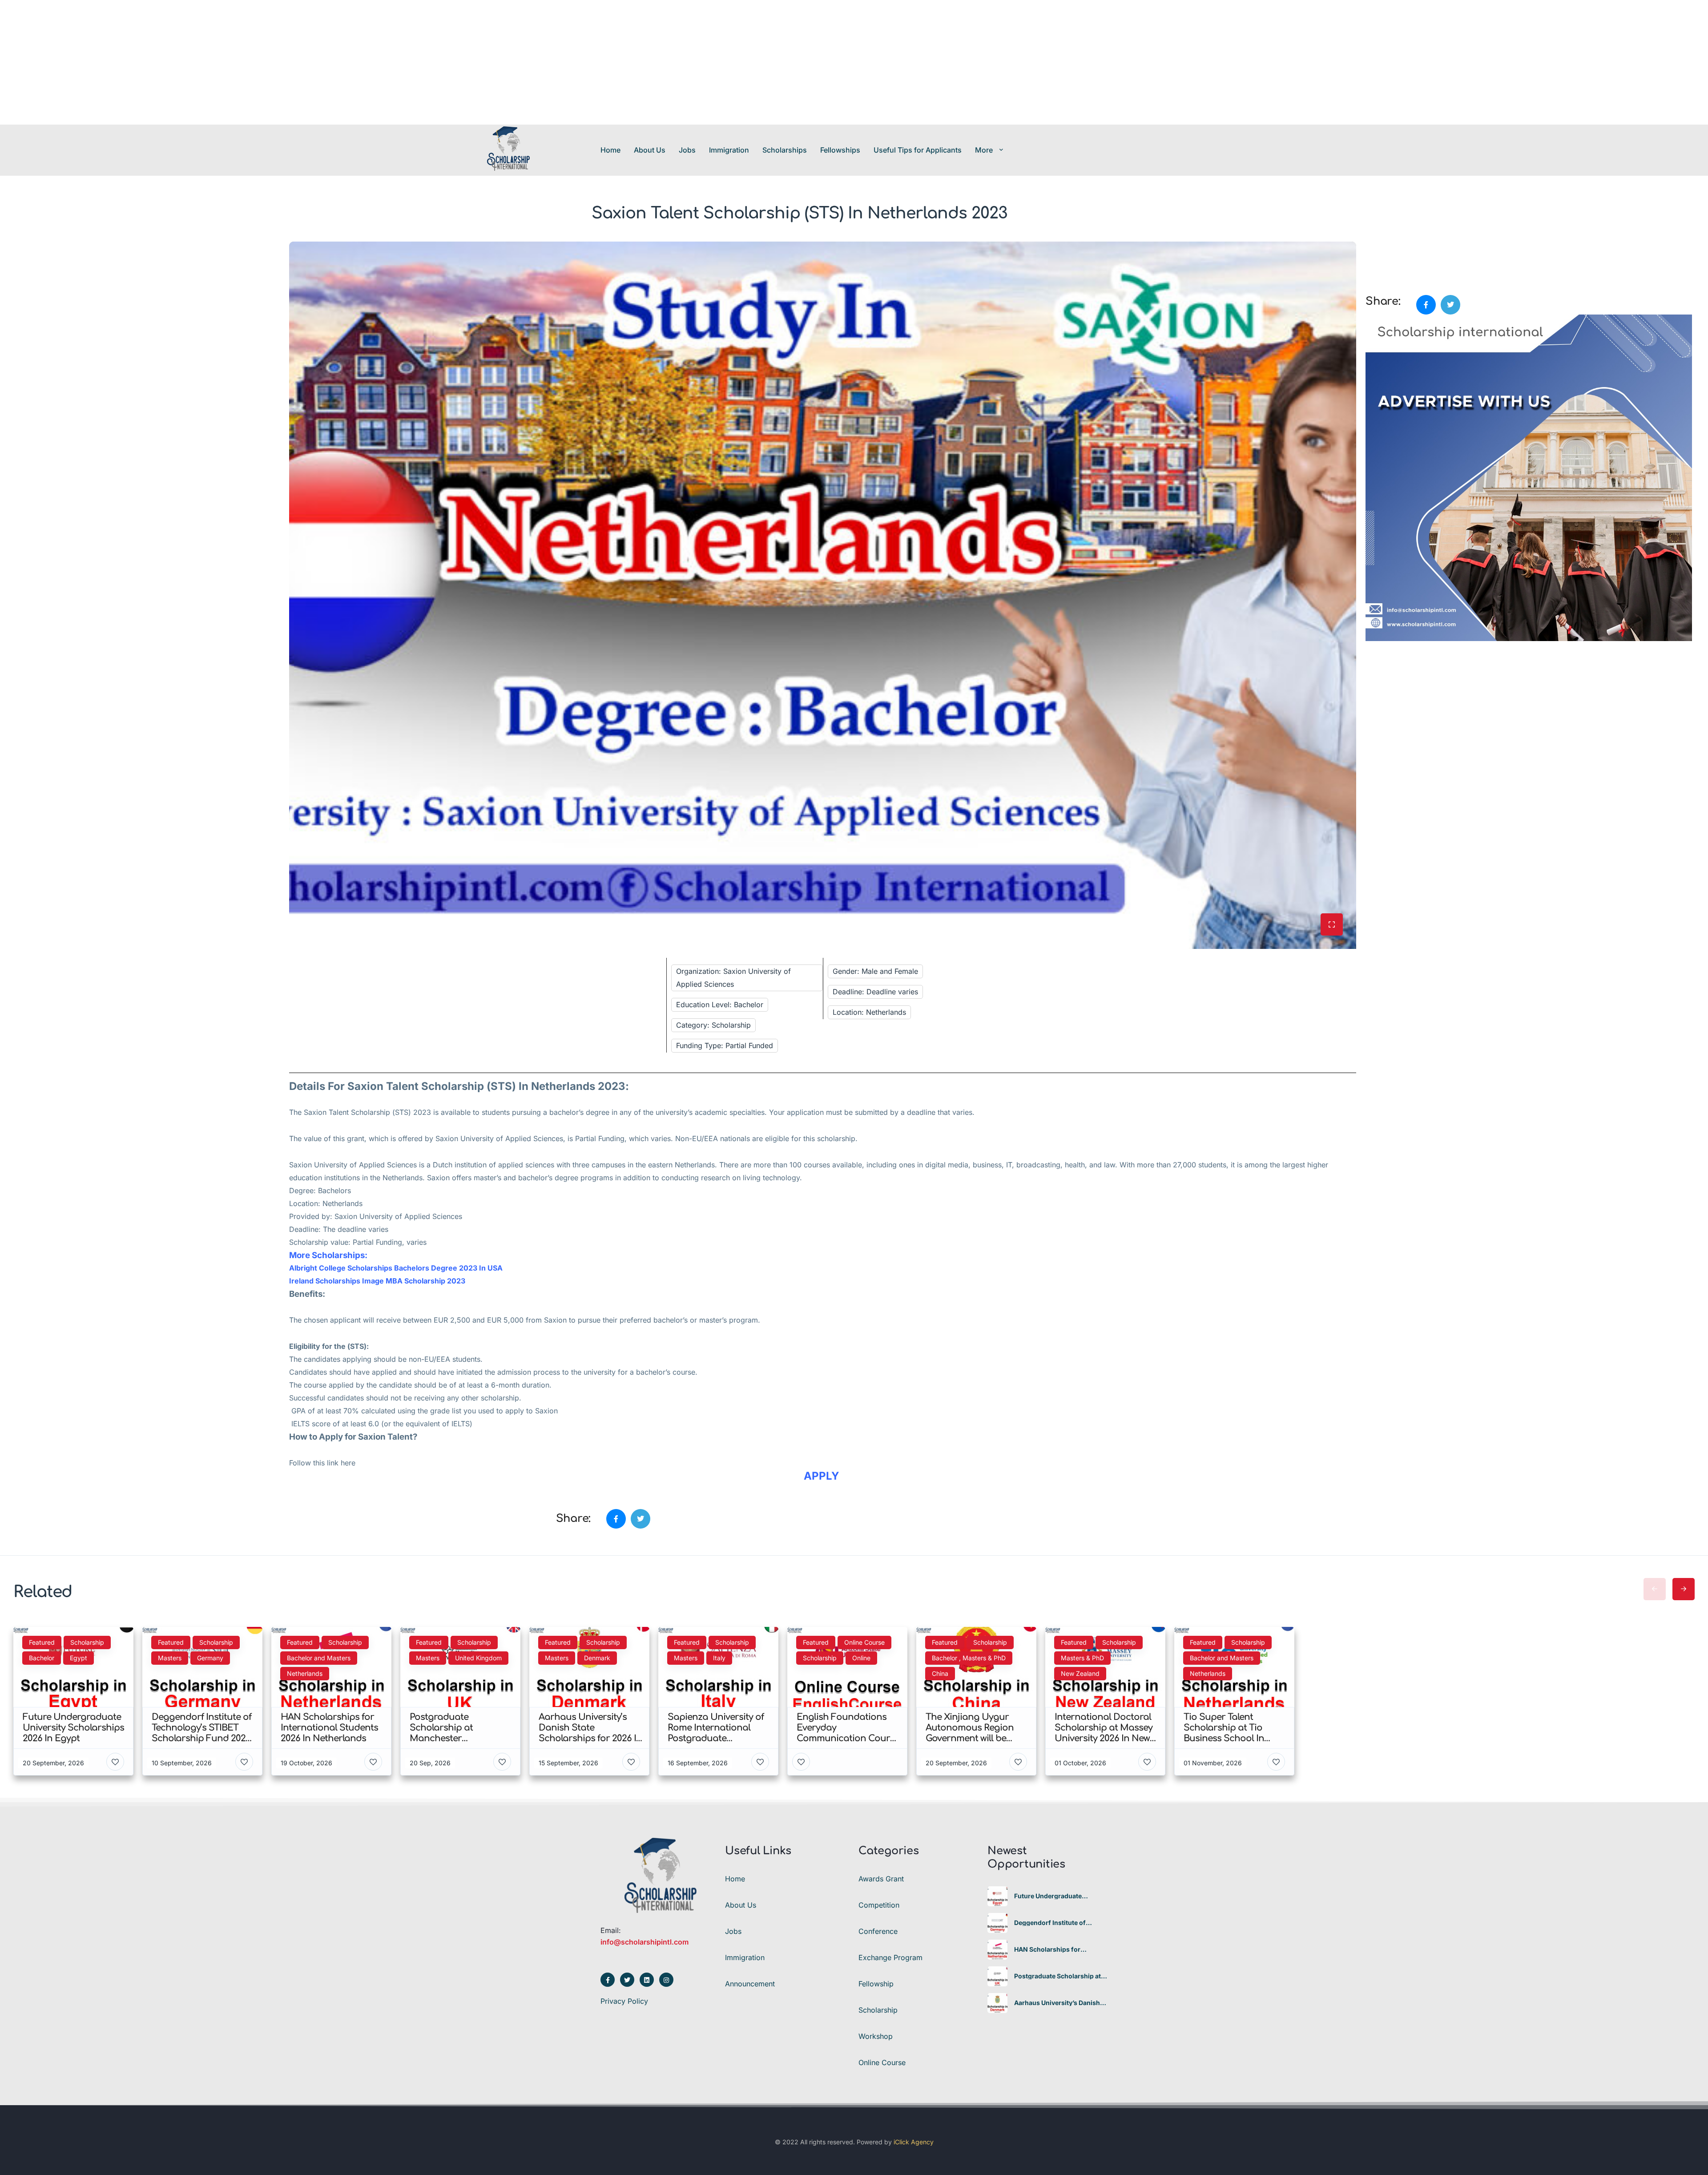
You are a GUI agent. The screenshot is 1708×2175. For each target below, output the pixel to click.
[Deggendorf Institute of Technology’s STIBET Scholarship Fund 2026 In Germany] (997, 1923)
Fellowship (876, 1984)
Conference (878, 1931)
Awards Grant (881, 1879)
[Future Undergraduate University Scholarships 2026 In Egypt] (997, 1896)
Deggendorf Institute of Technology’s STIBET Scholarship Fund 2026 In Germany (1053, 1923)
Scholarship (369, 1112)
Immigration (729, 150)
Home (610, 150)
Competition (879, 1905)
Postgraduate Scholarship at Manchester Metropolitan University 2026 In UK (1057, 1976)
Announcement (750, 1984)
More (984, 150)
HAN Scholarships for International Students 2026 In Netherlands (1060, 1949)
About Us (650, 150)
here (348, 1463)
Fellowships (840, 150)
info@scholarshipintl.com (645, 1942)
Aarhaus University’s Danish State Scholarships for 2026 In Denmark (1060, 2003)
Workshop (876, 2036)
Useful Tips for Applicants (918, 150)
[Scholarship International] (508, 150)
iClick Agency (914, 2142)
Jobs (687, 150)
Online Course (882, 2062)
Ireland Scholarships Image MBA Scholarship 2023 (377, 1281)
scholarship (500, 1398)
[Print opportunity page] (1373, 246)
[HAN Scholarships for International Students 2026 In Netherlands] (997, 1950)
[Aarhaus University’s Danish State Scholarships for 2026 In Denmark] (997, 2003)
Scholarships (785, 150)
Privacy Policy (624, 2001)
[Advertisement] (267, 62)
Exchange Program (890, 1957)
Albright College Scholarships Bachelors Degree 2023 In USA (397, 1268)
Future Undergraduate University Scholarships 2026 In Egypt (1059, 1896)
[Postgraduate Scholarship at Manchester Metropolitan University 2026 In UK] (997, 1976)
